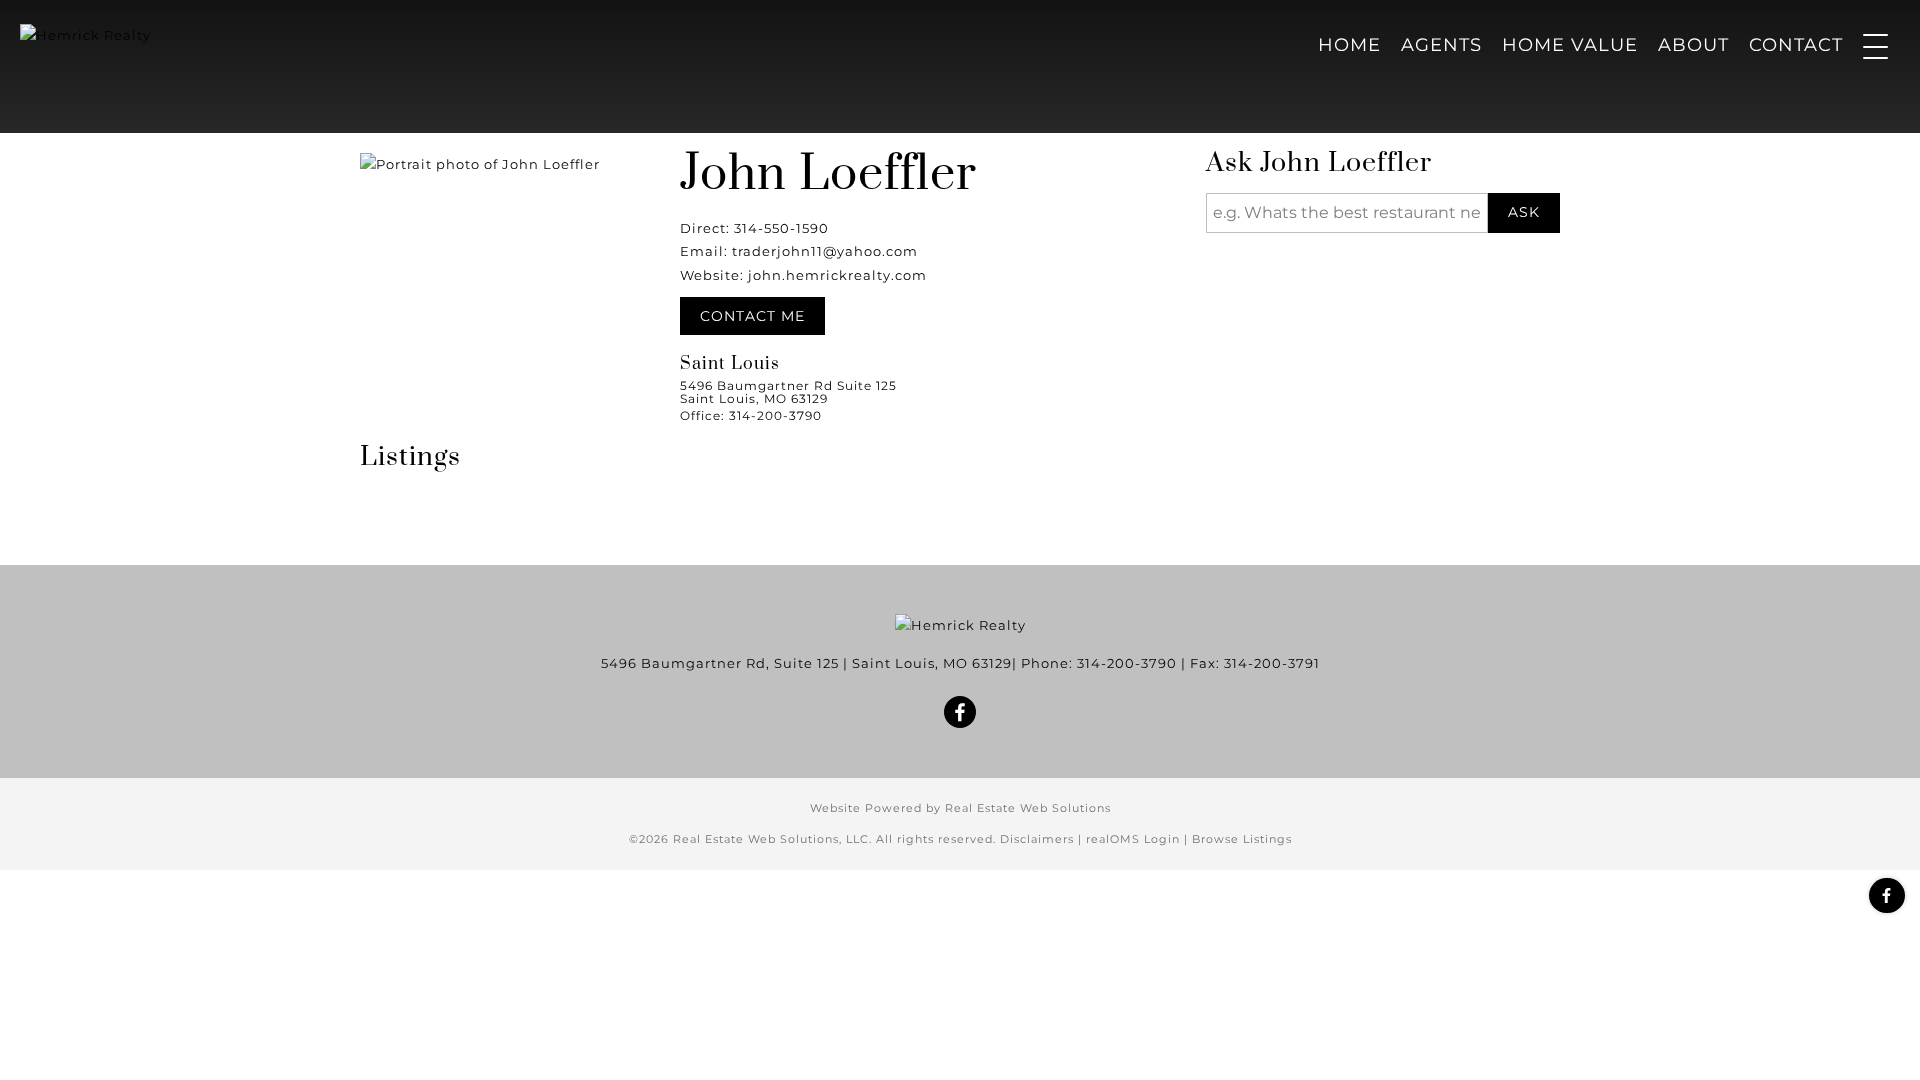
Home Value (1570, 45)
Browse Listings (1242, 839)
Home (1349, 45)
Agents (1441, 45)
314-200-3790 (1127, 663)
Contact (1796, 45)
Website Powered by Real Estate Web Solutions (960, 808)
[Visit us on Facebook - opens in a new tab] (1887, 895)
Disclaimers (1037, 839)
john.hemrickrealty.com (837, 275)
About (1693, 45)
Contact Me (752, 316)
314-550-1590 (781, 228)
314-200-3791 (1272, 663)
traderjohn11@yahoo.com (825, 251)
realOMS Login (1133, 839)
